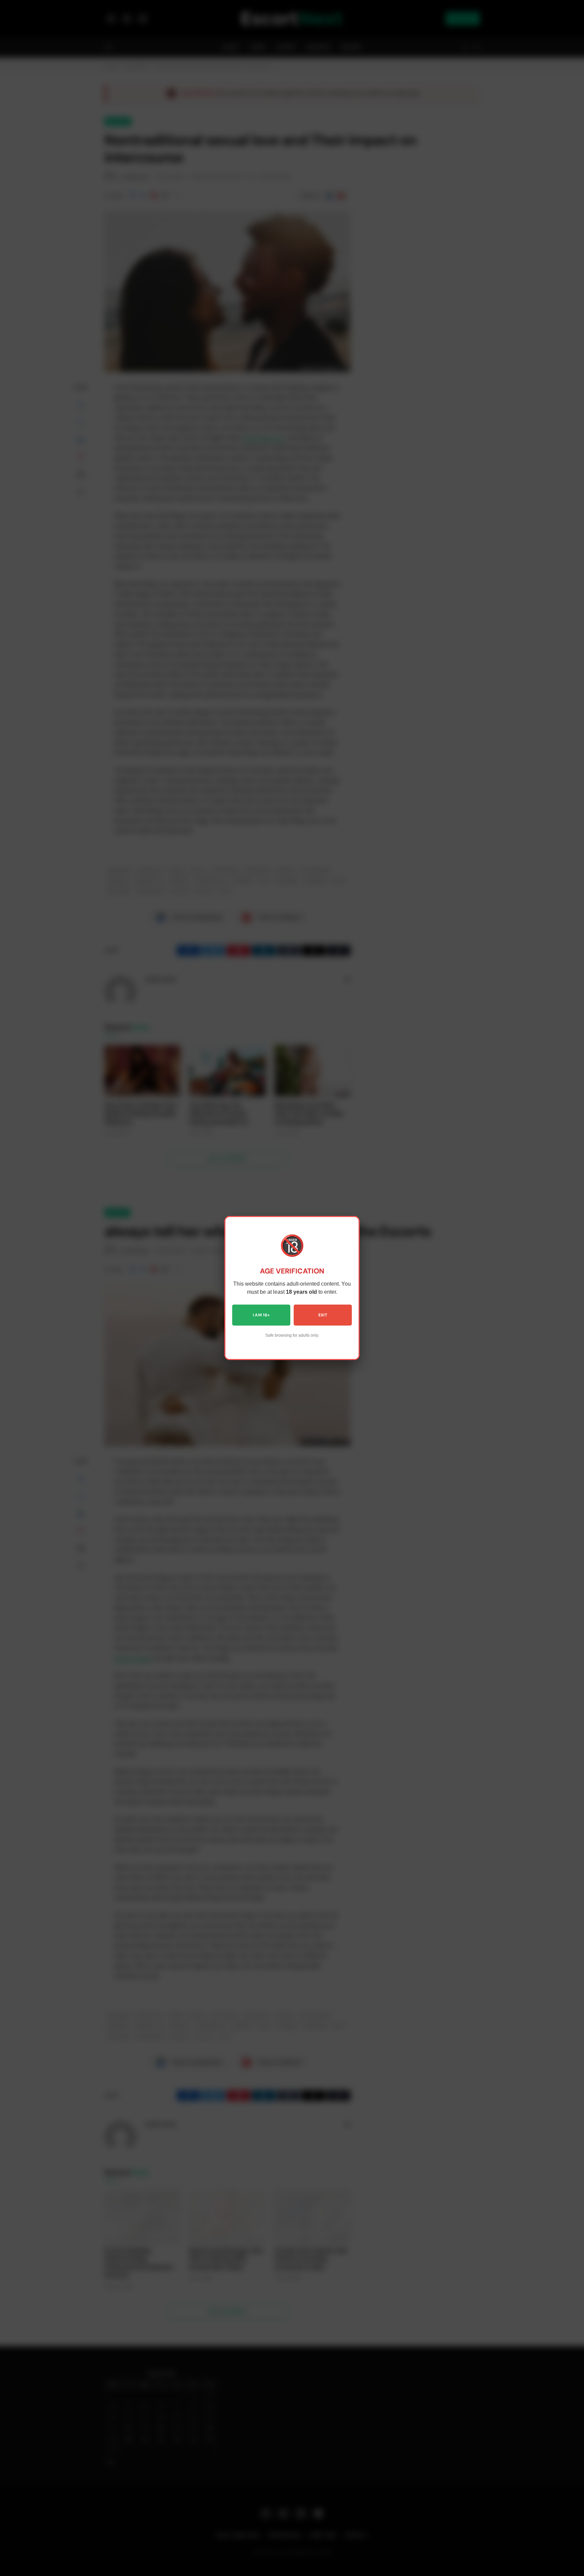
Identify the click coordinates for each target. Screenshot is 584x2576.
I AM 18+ (261, 1315)
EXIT (323, 1315)
